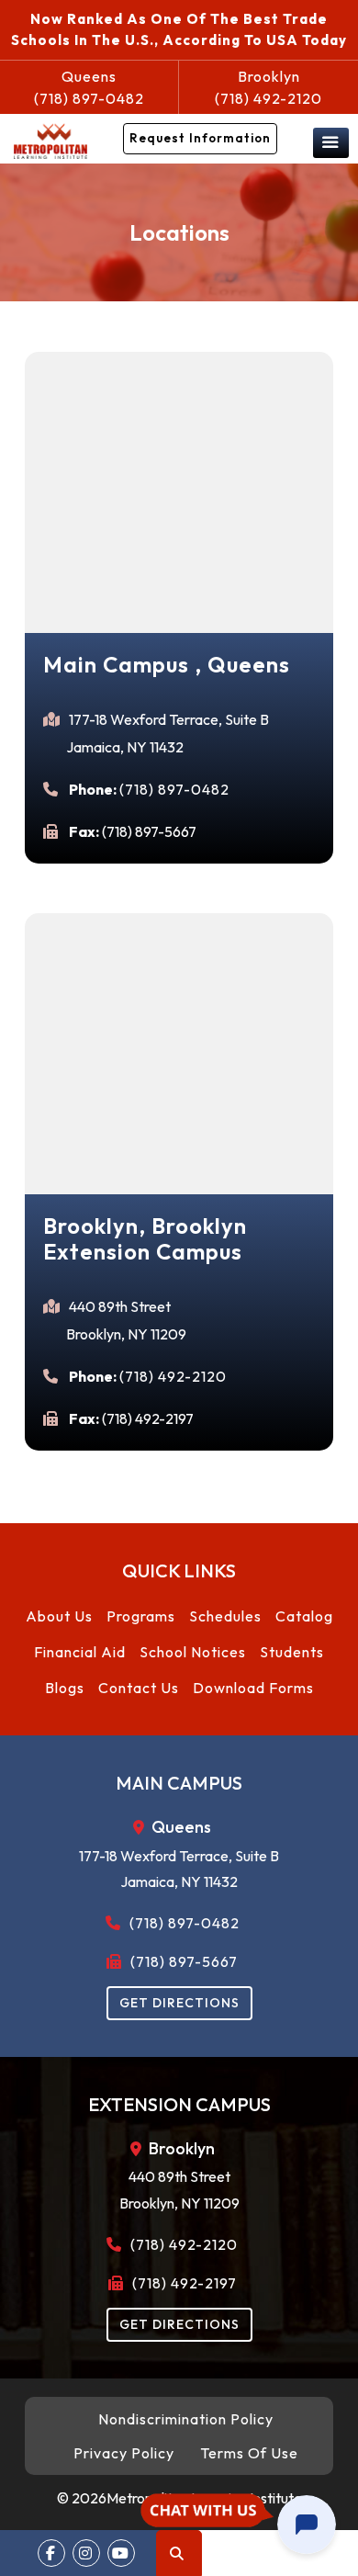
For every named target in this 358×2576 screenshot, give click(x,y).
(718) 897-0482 (89, 87)
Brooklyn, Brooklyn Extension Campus (145, 1239)
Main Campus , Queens (167, 664)
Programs (141, 1616)
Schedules (225, 1616)
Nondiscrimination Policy (186, 2419)
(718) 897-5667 (182, 1961)
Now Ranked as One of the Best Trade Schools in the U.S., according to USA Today (179, 29)
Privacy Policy (124, 2453)
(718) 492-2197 (183, 2283)
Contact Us (139, 1688)
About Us (59, 1616)
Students (292, 1652)
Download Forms (253, 1688)
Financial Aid (80, 1652)
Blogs (65, 1688)
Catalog (304, 1616)
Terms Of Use (249, 2453)
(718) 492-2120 (268, 87)
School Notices (193, 1652)
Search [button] (179, 2553)
